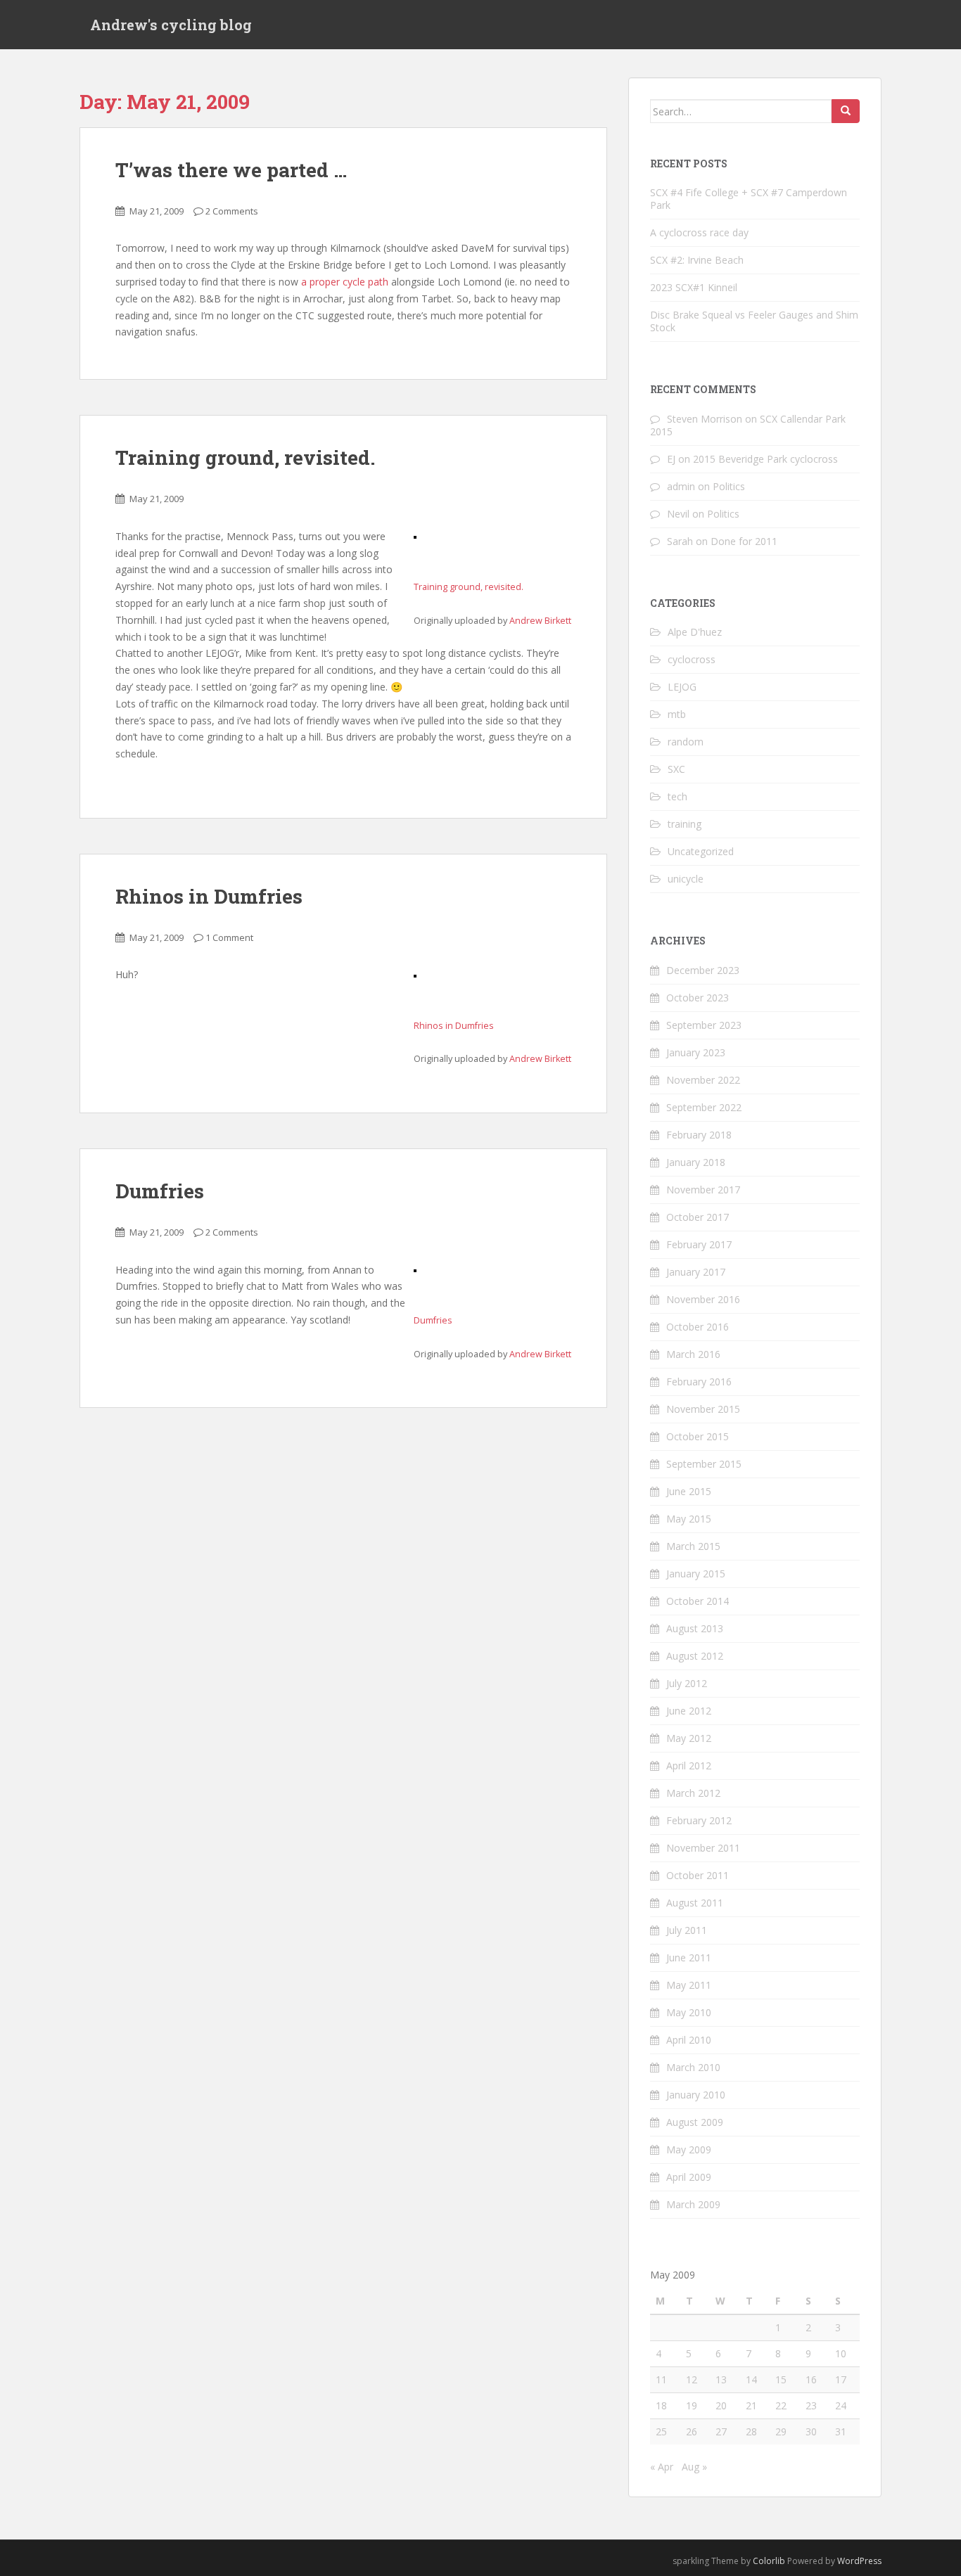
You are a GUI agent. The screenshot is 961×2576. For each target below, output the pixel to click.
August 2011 (695, 1903)
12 (692, 2379)
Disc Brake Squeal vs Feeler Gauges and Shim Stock (754, 321)
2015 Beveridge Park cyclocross (765, 459)
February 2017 (699, 1244)
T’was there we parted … (231, 170)
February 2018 (699, 1135)
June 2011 (689, 1957)
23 (811, 2405)
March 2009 (693, 2204)
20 (721, 2405)
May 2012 (689, 1738)
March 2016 (693, 1354)
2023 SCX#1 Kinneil (694, 287)
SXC (676, 769)
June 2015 (689, 1491)
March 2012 (693, 1793)
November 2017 (703, 1190)
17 (841, 2379)
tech (677, 796)
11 (661, 2379)
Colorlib (769, 2561)
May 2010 (689, 2012)
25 (661, 2431)
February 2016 (699, 1382)
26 (692, 2431)
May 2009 (689, 2149)
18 (661, 2405)
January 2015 (696, 1574)
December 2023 (703, 970)
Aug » (694, 2467)
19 (692, 2405)
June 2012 (689, 1711)
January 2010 (696, 2095)
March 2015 (693, 1546)
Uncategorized (701, 851)
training (685, 824)
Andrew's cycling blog (171, 25)
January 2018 (696, 1162)
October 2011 (698, 1875)
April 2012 (689, 1766)
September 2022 (704, 1107)
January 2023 (696, 1052)
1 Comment (229, 937)
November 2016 (703, 1299)
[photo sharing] (415, 536)
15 (781, 2379)
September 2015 (704, 1464)
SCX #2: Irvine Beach (697, 260)
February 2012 (699, 1820)
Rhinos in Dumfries (209, 896)
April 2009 (689, 2177)
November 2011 (703, 1848)
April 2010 (689, 2040)
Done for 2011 (744, 541)
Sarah (680, 541)
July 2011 (687, 1930)
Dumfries (160, 1191)
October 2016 (698, 1327)
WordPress (859, 2561)
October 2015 (698, 1436)
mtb (677, 714)
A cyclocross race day (699, 232)
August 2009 (695, 2122)
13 (721, 2379)
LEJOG (682, 687)
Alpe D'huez (695, 632)
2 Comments (232, 211)
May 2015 (689, 1519)
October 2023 (698, 998)
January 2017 (696, 1272)
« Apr (662, 2467)
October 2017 (698, 1217)
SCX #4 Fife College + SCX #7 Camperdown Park (749, 199)
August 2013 (695, 1628)
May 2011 (689, 1985)
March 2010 (693, 2067)
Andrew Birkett (540, 621)
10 (841, 2353)
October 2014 (698, 1601)
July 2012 (687, 1683)
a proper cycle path (345, 282)
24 (841, 2405)
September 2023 (704, 1025)
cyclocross (692, 659)
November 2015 (703, 1409)
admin (681, 486)
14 (751, 2379)
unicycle (686, 879)
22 (781, 2405)
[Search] (846, 111)
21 (751, 2405)
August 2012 (695, 1656)
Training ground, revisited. (245, 457)
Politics (729, 486)
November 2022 (703, 1080)
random (686, 742)
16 (811, 2379)
